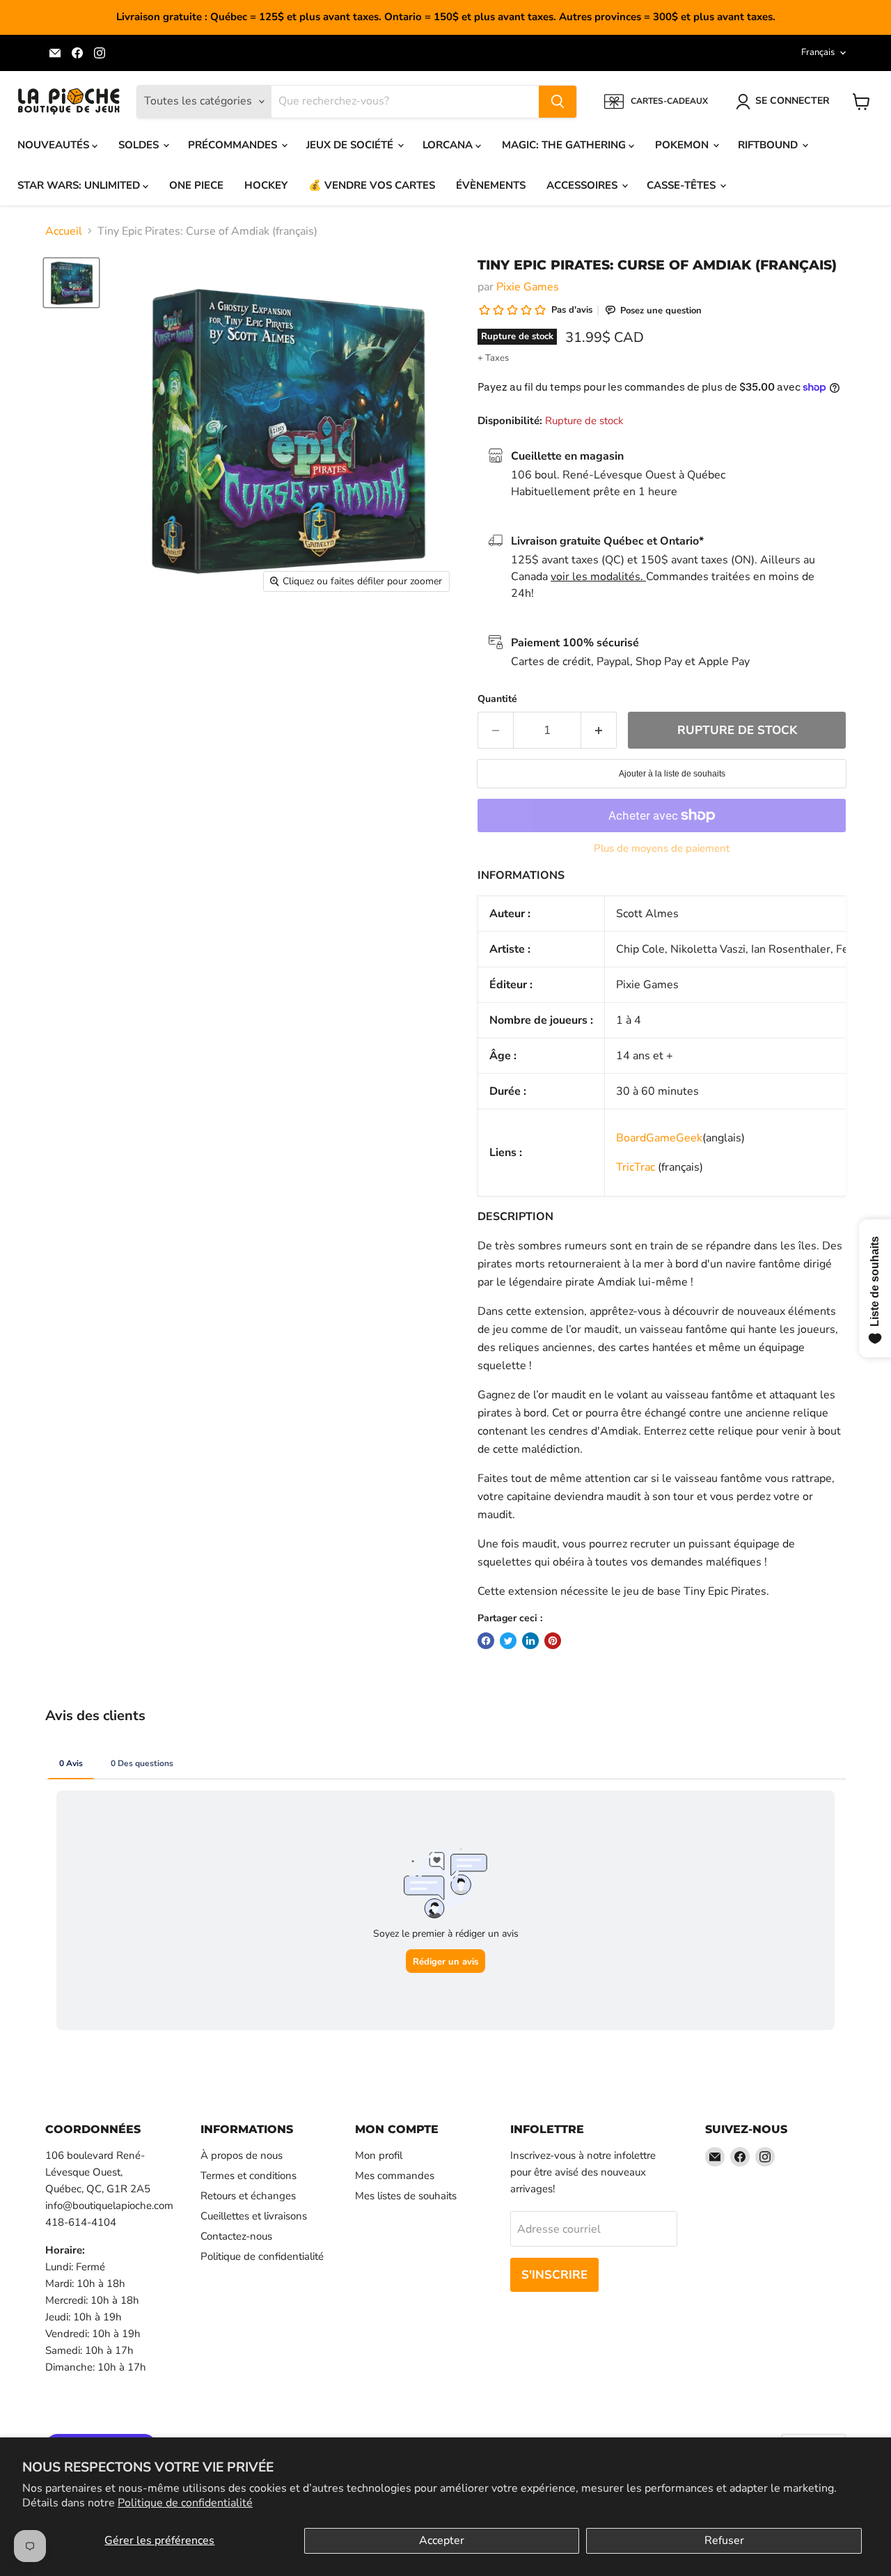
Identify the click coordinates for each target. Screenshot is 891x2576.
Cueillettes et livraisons (254, 2216)
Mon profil (379, 2155)
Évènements (491, 185)
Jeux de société (351, 145)
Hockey (266, 185)
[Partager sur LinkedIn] (530, 1641)
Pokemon (683, 145)
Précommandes (234, 145)
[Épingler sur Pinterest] (553, 1641)
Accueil (64, 231)
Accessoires (583, 185)
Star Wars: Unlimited (80, 185)
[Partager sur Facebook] (486, 1641)
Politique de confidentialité (185, 2503)
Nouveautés (55, 145)
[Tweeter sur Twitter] (508, 1641)
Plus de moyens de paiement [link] (662, 849)
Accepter (442, 2540)
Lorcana (449, 145)
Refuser (724, 2540)
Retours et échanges (248, 2196)
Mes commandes (395, 2176)
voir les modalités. (598, 577)
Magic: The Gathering (565, 145)
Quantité (497, 699)
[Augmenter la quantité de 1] (599, 731)
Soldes (140, 145)
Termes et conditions (249, 2176)
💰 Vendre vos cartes (372, 185)
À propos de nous (242, 2155)
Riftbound (769, 145)
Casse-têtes (683, 185)
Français (818, 52)
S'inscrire (554, 2275)
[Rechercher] (558, 102)
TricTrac (636, 1167)
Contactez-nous (236, 2236)
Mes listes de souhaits (406, 2196)
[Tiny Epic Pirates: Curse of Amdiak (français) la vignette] (71, 283)
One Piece (196, 185)
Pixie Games (528, 287)
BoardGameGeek (659, 1138)
